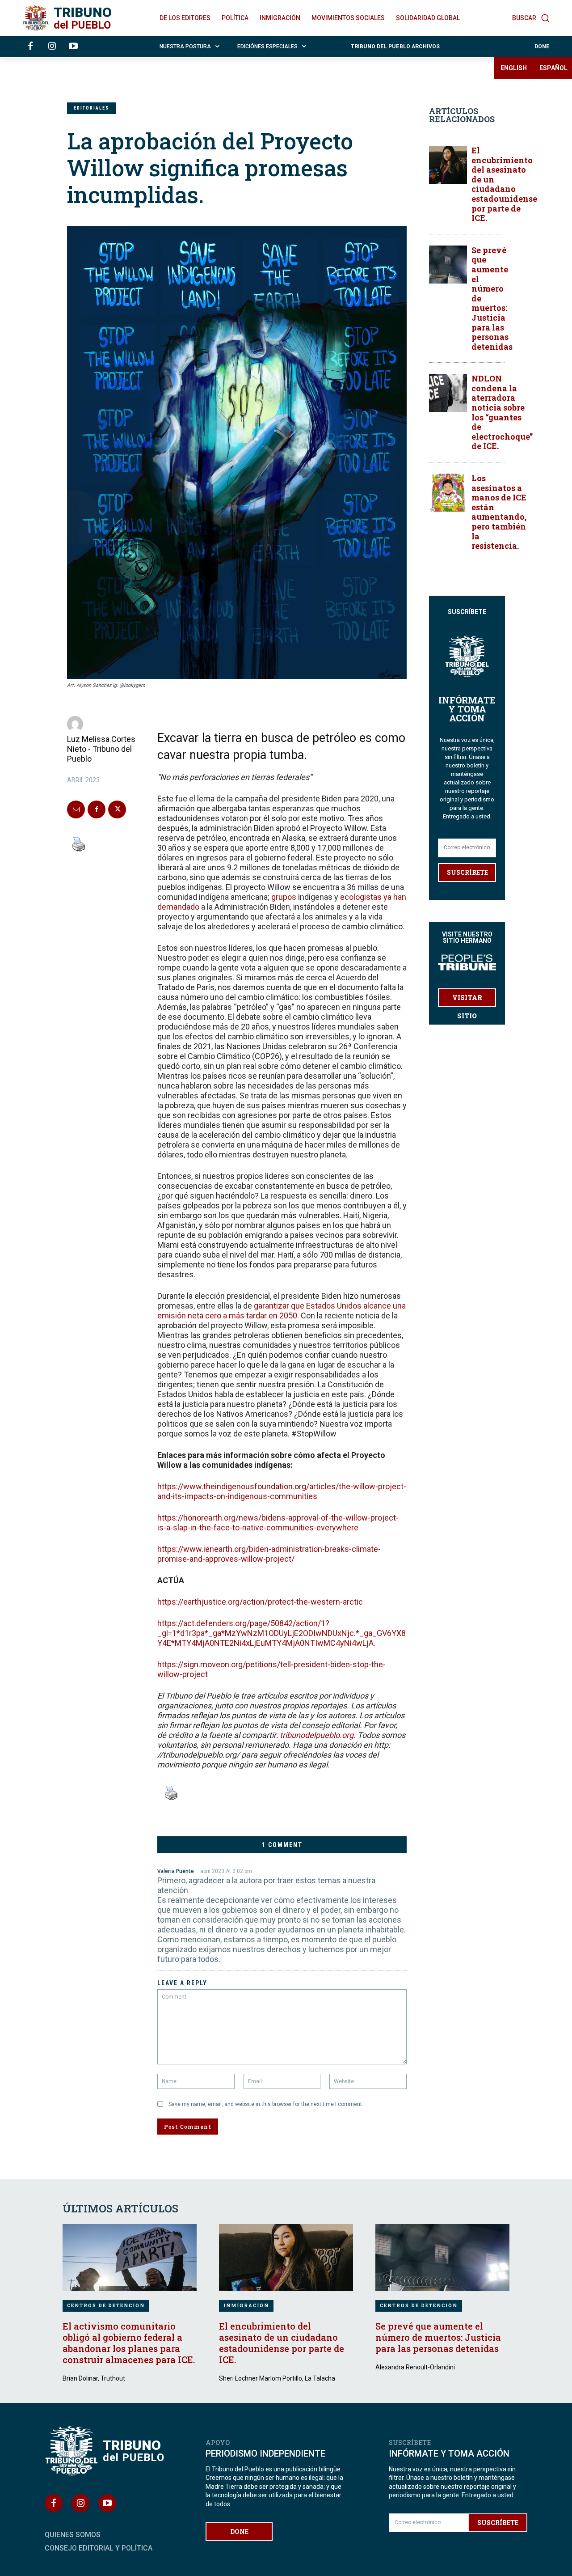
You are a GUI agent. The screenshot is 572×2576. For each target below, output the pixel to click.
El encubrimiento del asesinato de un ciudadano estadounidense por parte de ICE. (504, 184)
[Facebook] (30, 47)
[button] (531, 18)
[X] (117, 809)
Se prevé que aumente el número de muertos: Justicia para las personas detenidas (438, 2337)
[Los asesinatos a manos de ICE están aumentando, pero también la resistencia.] (448, 493)
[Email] (76, 809)
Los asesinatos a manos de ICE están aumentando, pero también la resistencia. (499, 512)
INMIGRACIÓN (246, 2306)
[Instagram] (52, 47)
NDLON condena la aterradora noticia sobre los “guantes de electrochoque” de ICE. (502, 412)
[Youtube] (73, 47)
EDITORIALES (91, 108)
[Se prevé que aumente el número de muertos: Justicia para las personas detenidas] (448, 265)
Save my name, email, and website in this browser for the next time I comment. (266, 2104)
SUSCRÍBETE (467, 872)
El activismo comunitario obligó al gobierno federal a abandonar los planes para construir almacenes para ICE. (129, 2343)
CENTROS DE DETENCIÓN (106, 2306)
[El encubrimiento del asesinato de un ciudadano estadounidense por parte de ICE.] (448, 165)
